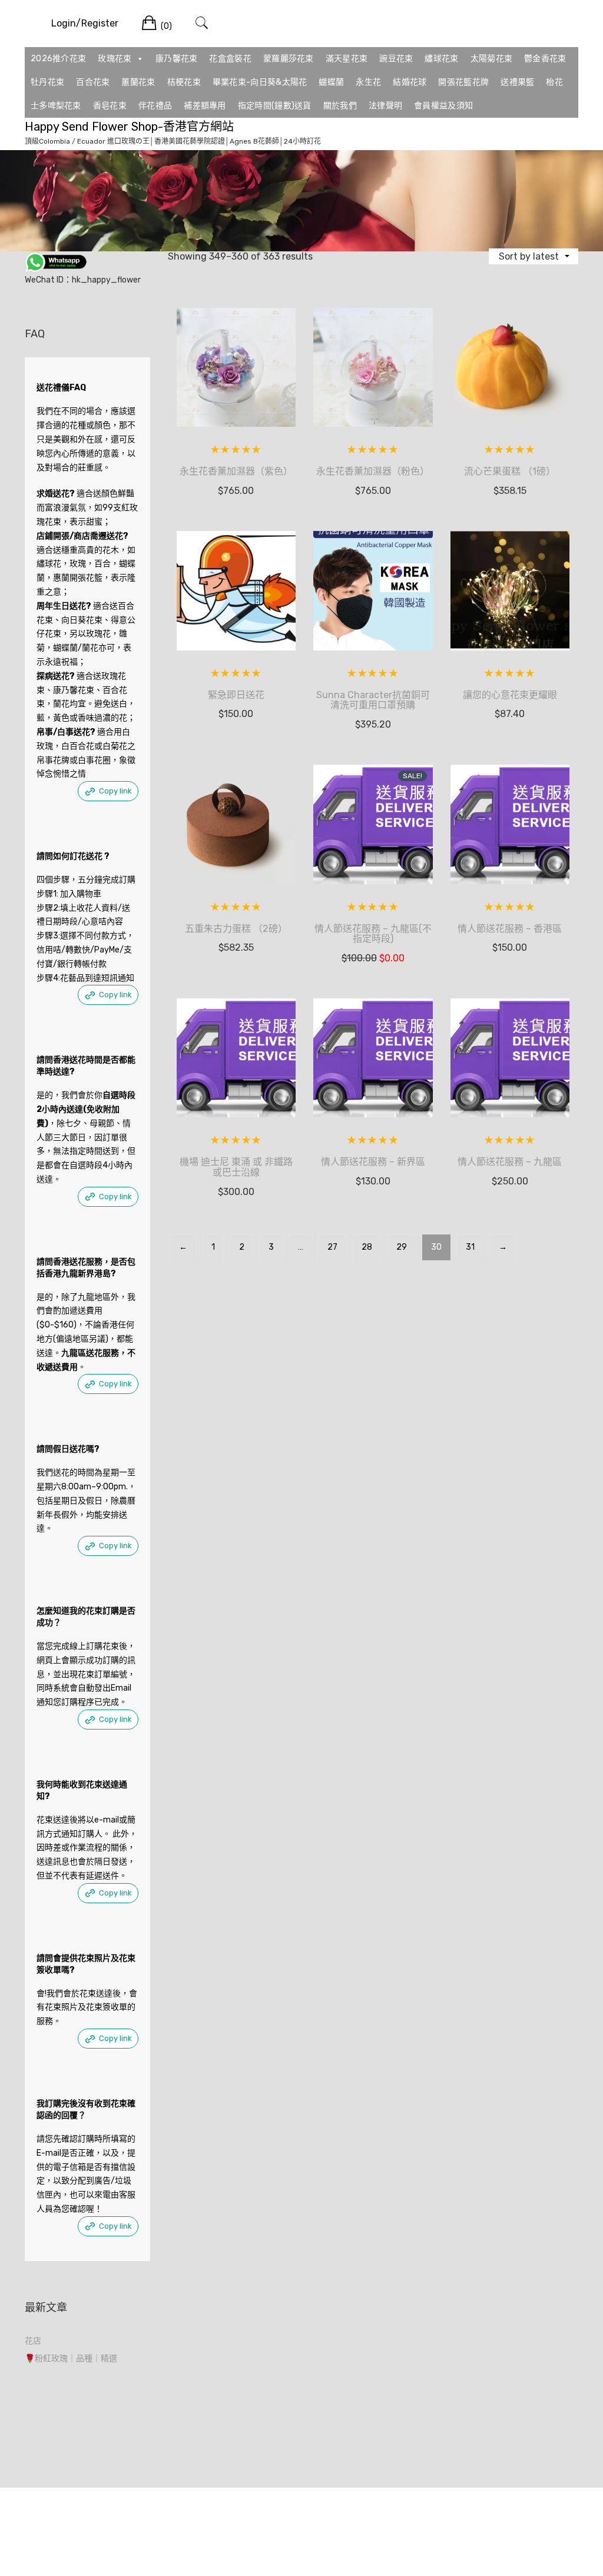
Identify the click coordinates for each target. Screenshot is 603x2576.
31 (470, 1247)
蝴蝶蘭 (331, 82)
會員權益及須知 (443, 106)
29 (402, 1247)
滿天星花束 (347, 59)
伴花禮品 (155, 106)
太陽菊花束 (492, 59)
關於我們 (340, 106)
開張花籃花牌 (463, 82)
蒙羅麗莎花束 (289, 59)
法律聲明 (385, 106)
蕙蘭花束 (138, 82)
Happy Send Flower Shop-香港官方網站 (129, 127)
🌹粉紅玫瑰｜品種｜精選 (71, 2358)
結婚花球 (410, 82)
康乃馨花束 (177, 59)
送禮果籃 (517, 82)
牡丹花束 (47, 82)
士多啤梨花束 (56, 106)
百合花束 (93, 82)
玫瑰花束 (115, 59)
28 (367, 1247)
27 (332, 1247)
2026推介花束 (58, 59)
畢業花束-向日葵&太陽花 (260, 82)
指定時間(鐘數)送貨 (275, 106)
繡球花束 (441, 59)
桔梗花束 (184, 82)
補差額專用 (205, 106)
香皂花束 (110, 106)
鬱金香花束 (545, 59)
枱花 (554, 82)
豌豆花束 (396, 59)
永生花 (368, 82)
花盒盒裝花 (230, 59)
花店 (33, 2341)
